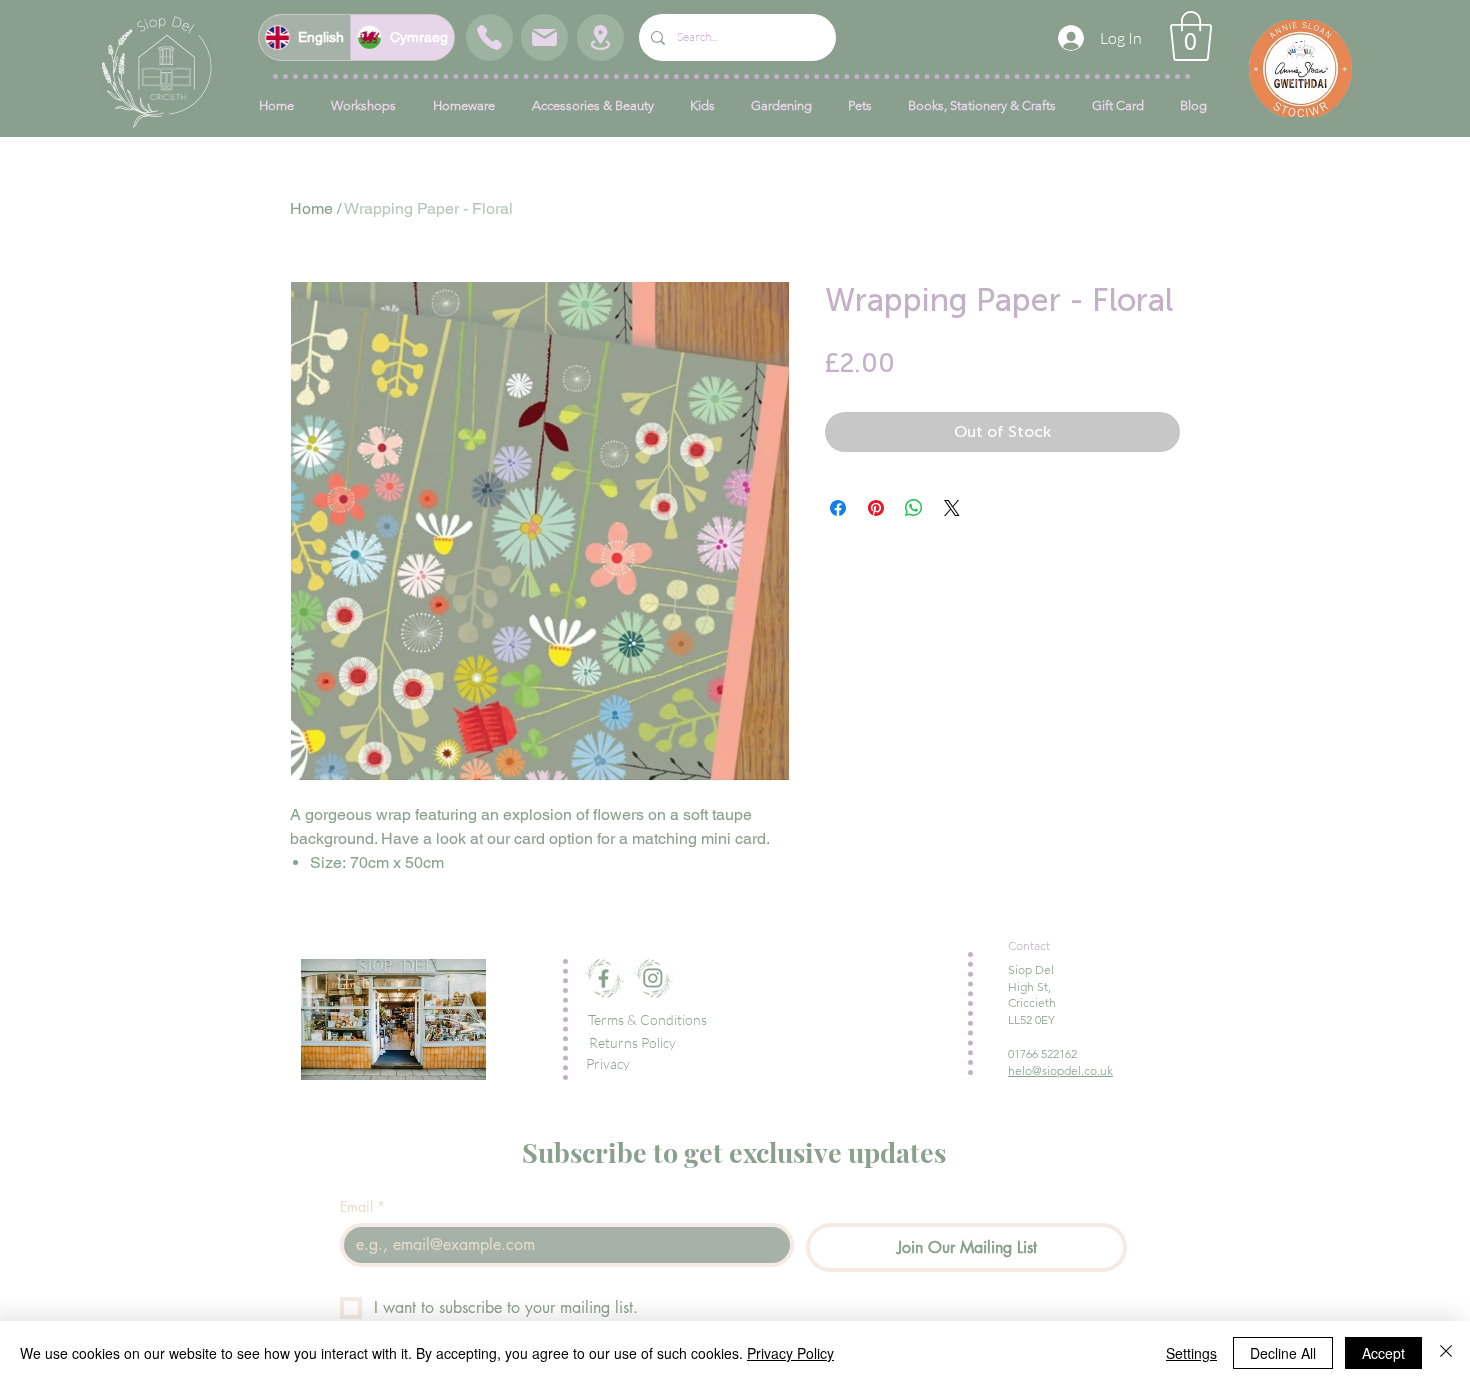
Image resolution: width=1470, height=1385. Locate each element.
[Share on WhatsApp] (914, 508)
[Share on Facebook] (838, 508)
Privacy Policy (790, 1353)
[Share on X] (952, 508)
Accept (1383, 1353)
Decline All (1283, 1353)
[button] (1191, 36)
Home (311, 208)
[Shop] (489, 37)
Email (362, 1206)
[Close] (1446, 1353)
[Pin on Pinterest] (876, 508)
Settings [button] (1191, 1353)
